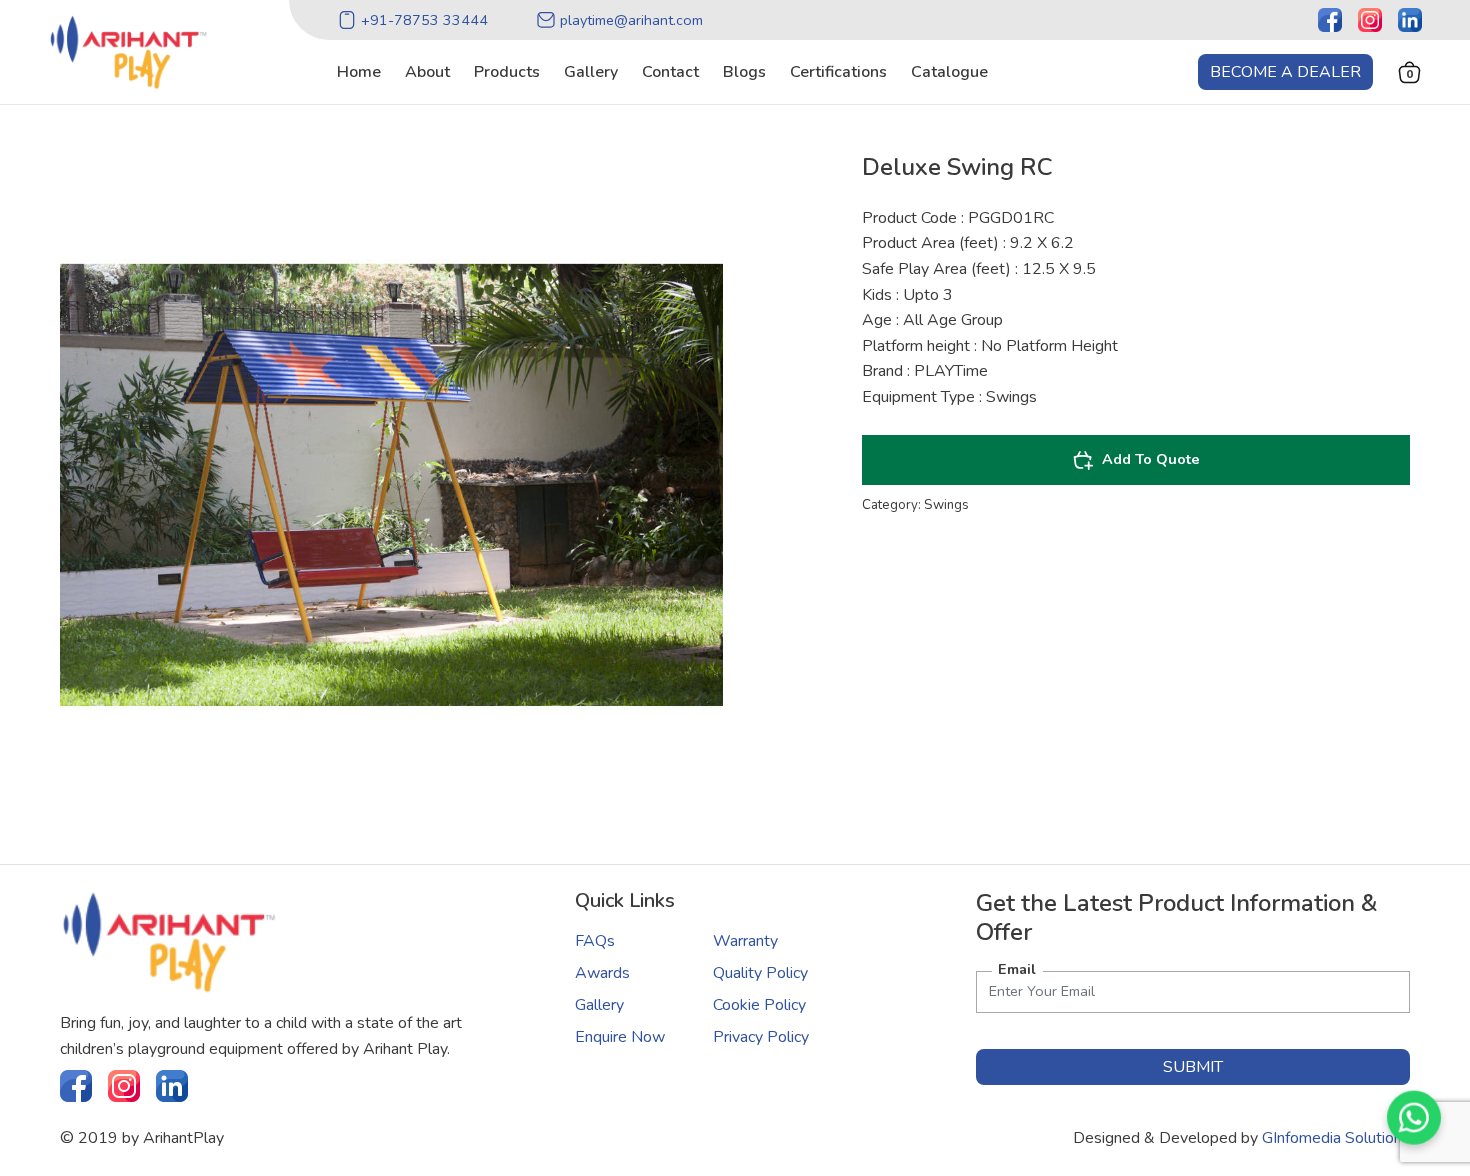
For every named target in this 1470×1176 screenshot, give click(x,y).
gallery (591, 72)
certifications (838, 72)
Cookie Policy (759, 1005)
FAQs (595, 941)
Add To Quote (1151, 459)
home (359, 72)
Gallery (599, 1005)
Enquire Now (620, 1037)
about (427, 72)
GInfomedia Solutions (1336, 1138)
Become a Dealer (1285, 72)
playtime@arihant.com (631, 20)
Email (1017, 969)
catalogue (949, 72)
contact (670, 72)
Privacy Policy (761, 1037)
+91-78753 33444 (424, 20)
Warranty (745, 941)
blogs (744, 72)
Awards (602, 973)
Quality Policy (760, 973)
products (507, 72)
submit (1193, 1067)
